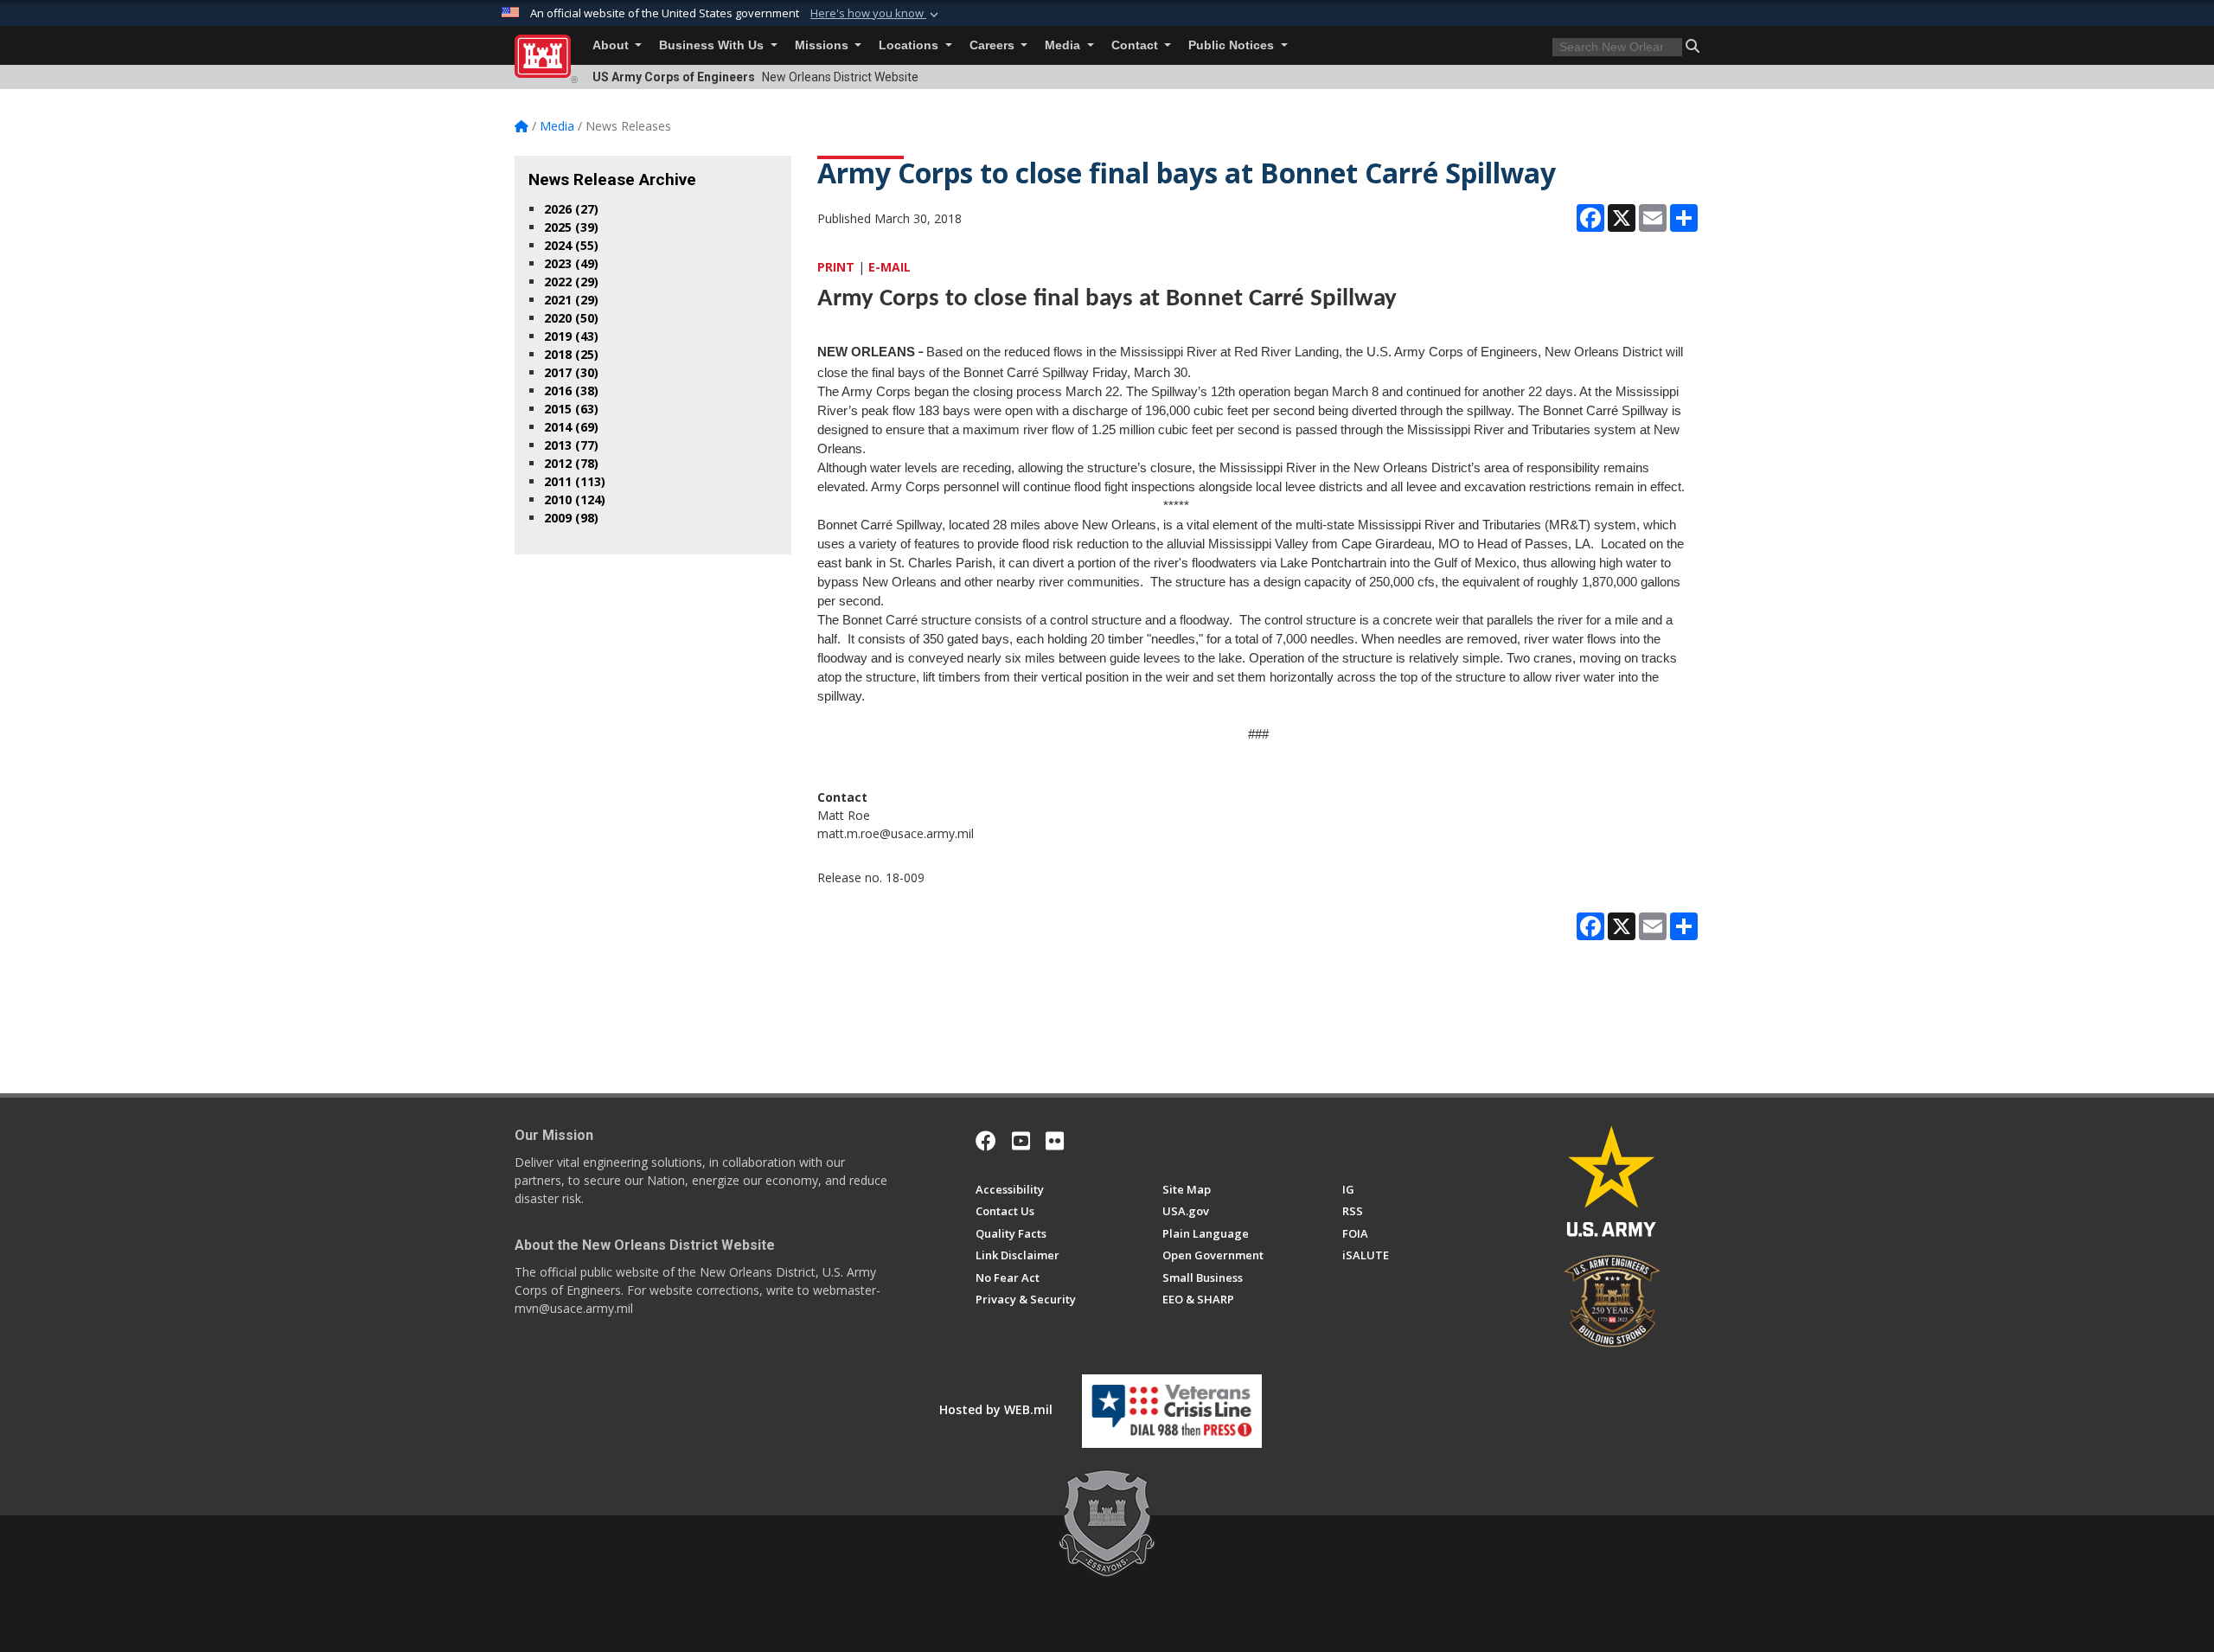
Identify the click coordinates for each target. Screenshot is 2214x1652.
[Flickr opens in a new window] (1055, 1141)
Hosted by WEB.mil (996, 1409)
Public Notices (1233, 45)
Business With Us (713, 45)
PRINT (836, 267)
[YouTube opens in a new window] (1021, 1141)
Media (1064, 45)
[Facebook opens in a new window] (986, 1141)
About (612, 45)
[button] (876, 14)
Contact (1136, 45)
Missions (823, 45)
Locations (910, 45)
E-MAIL (889, 267)
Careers (994, 45)
